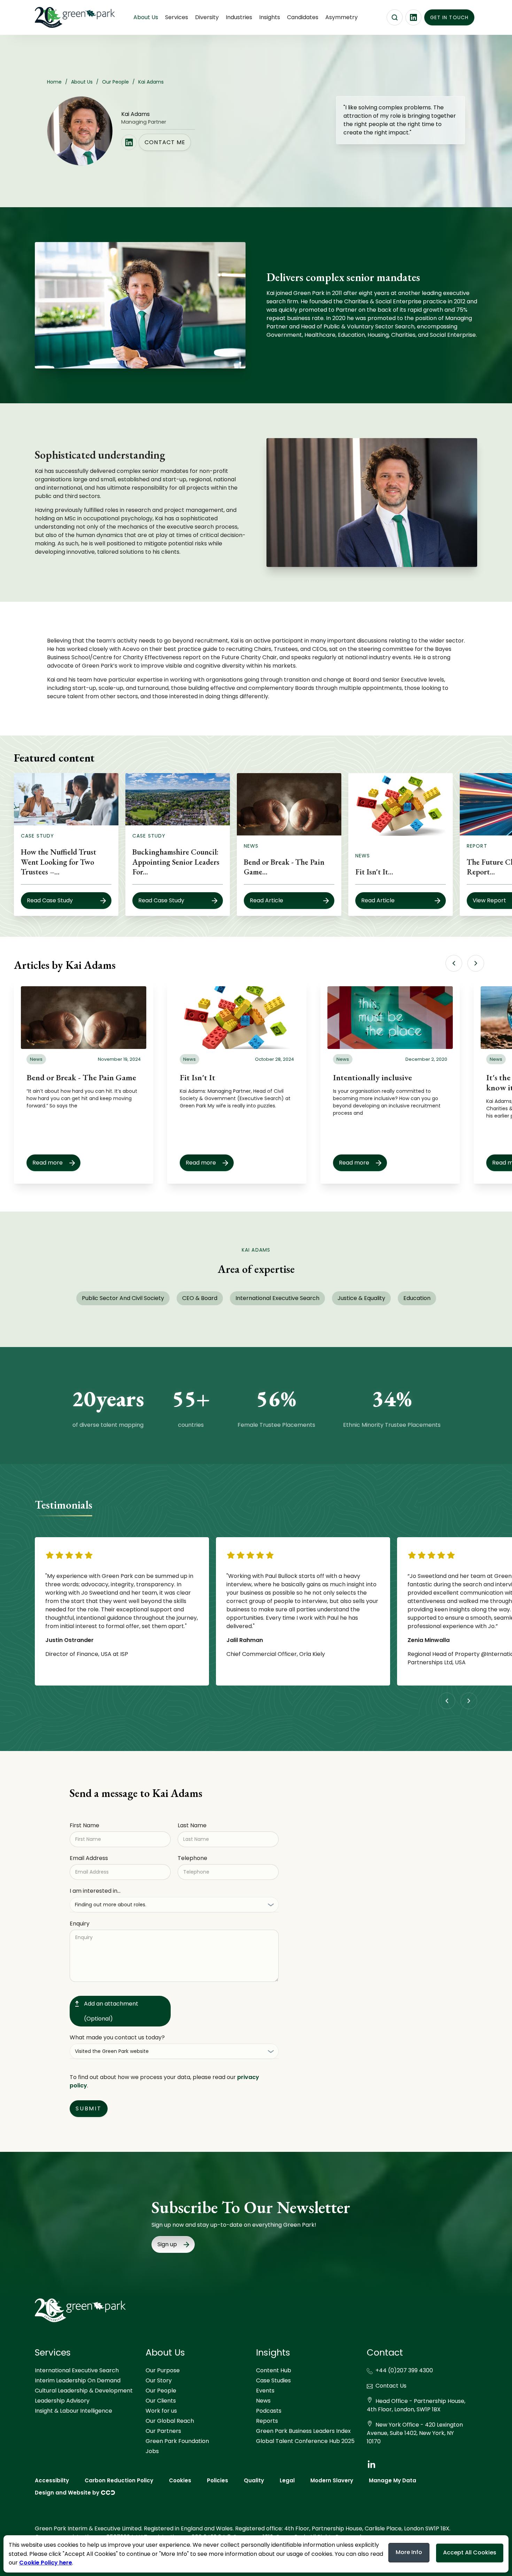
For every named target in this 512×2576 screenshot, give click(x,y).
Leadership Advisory (62, 2401)
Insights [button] (270, 17)
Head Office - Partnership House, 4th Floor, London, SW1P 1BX (416, 2405)
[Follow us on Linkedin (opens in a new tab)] (413, 17)
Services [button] (177, 17)
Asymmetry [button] (342, 17)
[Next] (476, 963)
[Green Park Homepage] (70, 17)
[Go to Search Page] (395, 17)
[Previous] (454, 963)
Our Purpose (163, 2370)
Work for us (161, 2411)
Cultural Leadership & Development (84, 2391)
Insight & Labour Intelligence (73, 2411)
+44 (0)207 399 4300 (404, 2370)
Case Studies (273, 2380)
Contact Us (391, 2386)
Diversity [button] (207, 17)
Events (265, 2391)
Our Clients (161, 2401)
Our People (161, 2391)
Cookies (180, 2480)
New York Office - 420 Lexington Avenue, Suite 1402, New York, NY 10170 (415, 2433)
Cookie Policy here (46, 2563)
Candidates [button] (303, 17)
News (263, 2401)
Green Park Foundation (177, 2441)
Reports (267, 2421)
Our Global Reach (170, 2421)
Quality (254, 2480)
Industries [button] (239, 17)
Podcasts (269, 2411)
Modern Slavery (332, 2480)
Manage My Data (393, 2480)
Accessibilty (52, 2480)
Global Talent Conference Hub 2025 (305, 2441)
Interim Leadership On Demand (78, 2380)
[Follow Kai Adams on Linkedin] (129, 142)
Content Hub (274, 2370)
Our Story (159, 2380)
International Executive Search (77, 2370)
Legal (287, 2480)
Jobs (152, 2451)
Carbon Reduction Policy (119, 2480)
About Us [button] (146, 17)
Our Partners (163, 2431)
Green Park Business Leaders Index (303, 2431)
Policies (218, 2480)
